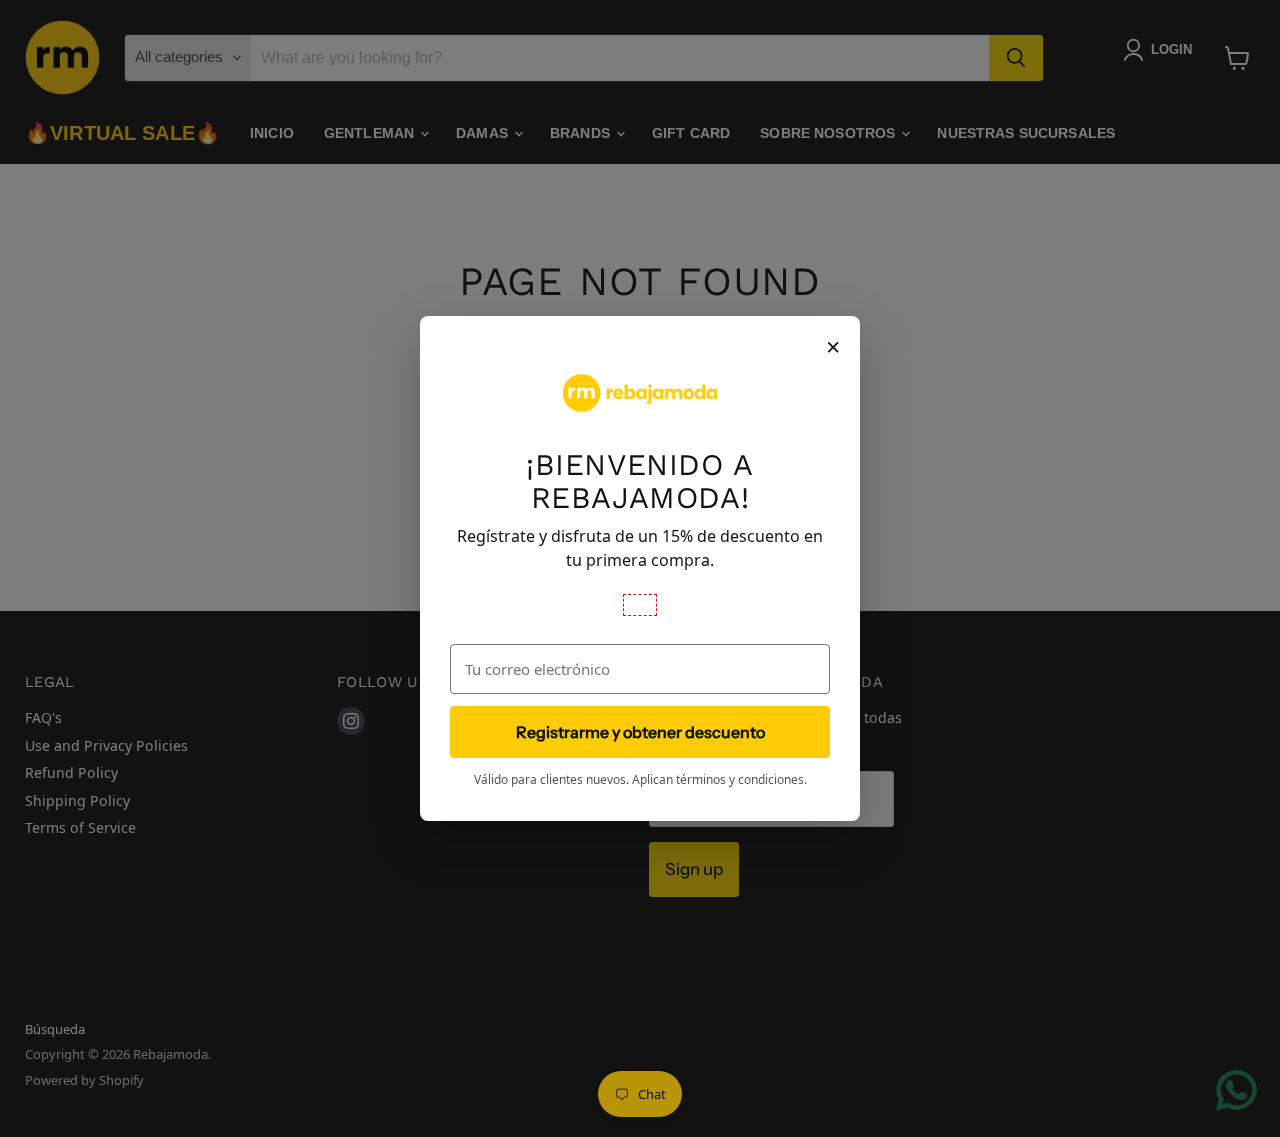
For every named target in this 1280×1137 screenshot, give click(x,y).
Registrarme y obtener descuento (640, 732)
